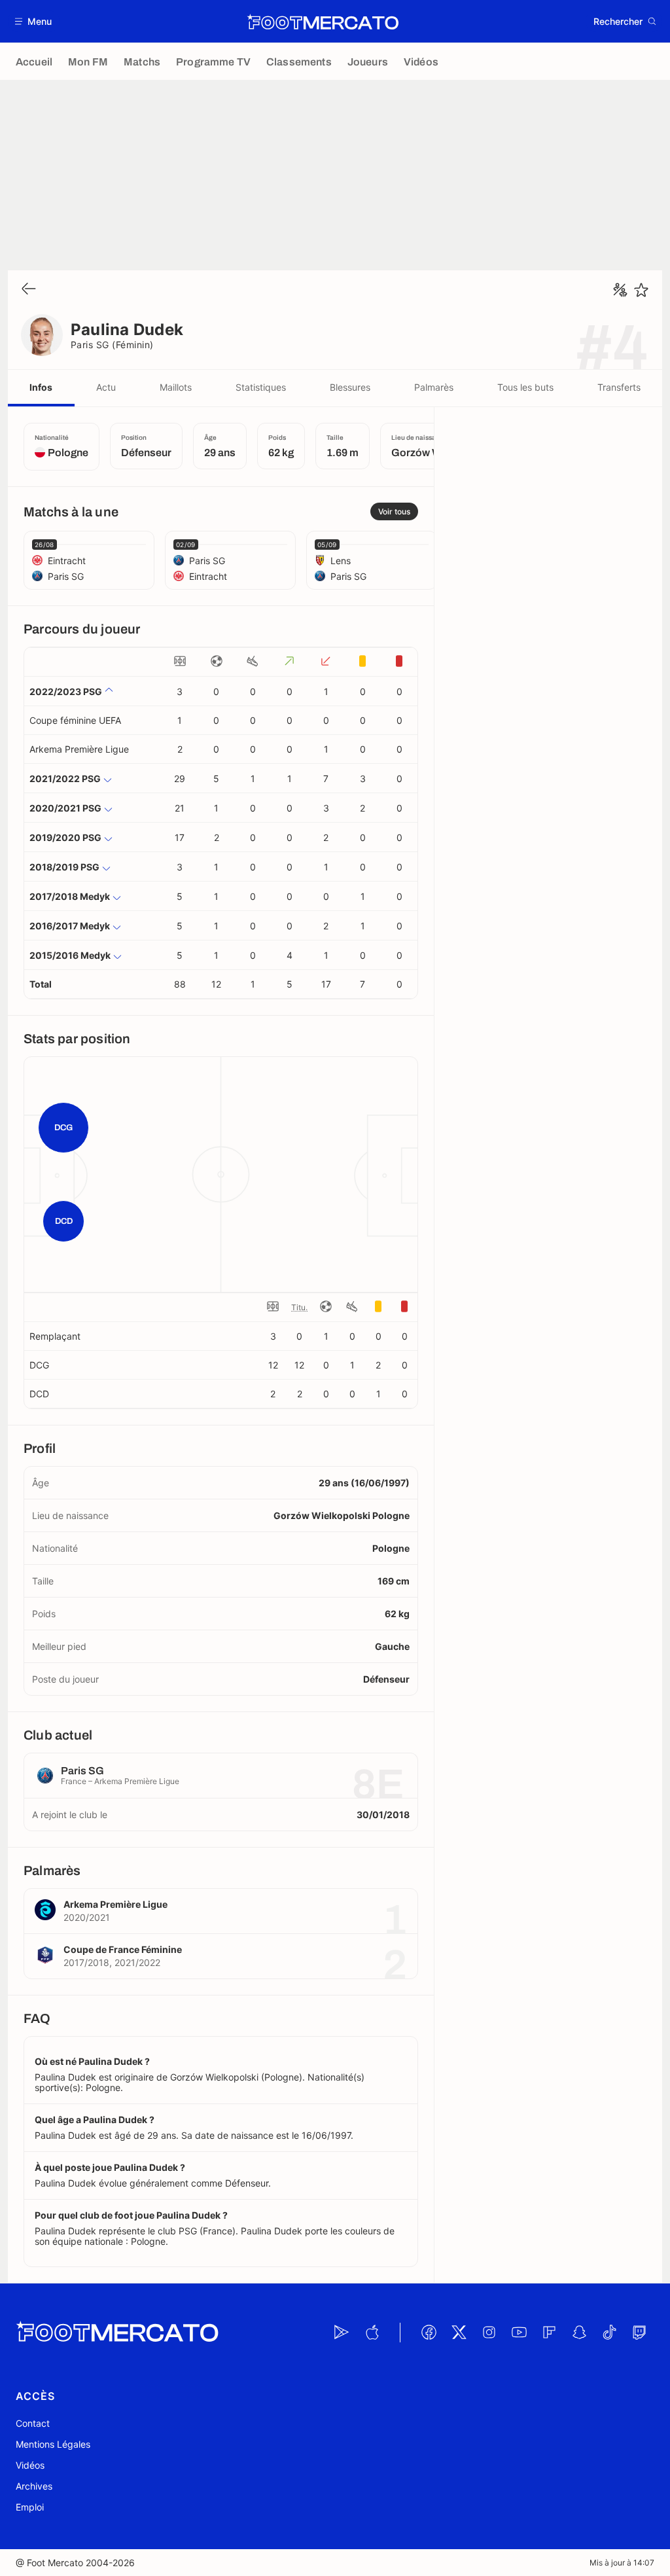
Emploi (30, 2507)
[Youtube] (519, 2333)
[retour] (29, 290)
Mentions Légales (53, 2444)
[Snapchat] (579, 2333)
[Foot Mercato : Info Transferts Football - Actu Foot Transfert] (323, 22)
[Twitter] (459, 2333)
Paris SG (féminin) (112, 345)
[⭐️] (641, 290)
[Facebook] (429, 2333)
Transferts (619, 387)
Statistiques (261, 387)
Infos (41, 387)
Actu (106, 387)
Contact (33, 2423)
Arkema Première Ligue (79, 749)
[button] (34, 21)
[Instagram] (489, 2333)
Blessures (350, 387)
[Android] (342, 2333)
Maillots (176, 387)
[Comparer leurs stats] (620, 290)
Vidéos (30, 2465)
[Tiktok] (609, 2333)
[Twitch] (639, 2333)
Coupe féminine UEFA (75, 720)
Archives (34, 2486)
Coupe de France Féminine (123, 1949)
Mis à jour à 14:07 (622, 2563)
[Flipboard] (549, 2333)
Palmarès (434, 387)
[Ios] (372, 2333)
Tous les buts (525, 387)
